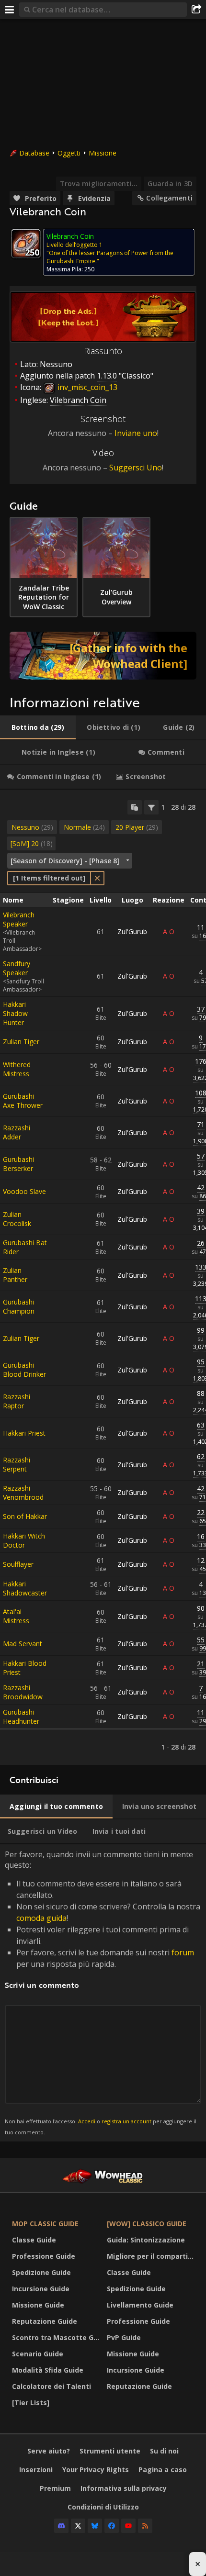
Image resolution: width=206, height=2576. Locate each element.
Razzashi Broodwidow (23, 1692)
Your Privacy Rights (96, 2470)
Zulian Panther (15, 1275)
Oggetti (69, 153)
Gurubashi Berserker (18, 1164)
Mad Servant (23, 1644)
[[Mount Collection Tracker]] (103, 656)
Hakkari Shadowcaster (25, 1588)
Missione (103, 153)
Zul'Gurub (132, 931)
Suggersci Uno (136, 468)
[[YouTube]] (128, 2526)
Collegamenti (169, 198)
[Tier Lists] (31, 2403)
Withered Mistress (17, 1069)
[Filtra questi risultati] (151, 807)
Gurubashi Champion (19, 1306)
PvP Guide (124, 2337)
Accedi (87, 2121)
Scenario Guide (38, 2354)
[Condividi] (196, 10)
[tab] (38, 727)
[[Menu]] (10, 10)
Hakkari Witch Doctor (24, 1540)
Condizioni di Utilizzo (103, 2507)
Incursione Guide (41, 2289)
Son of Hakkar (25, 1516)
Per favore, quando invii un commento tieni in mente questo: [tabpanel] (103, 1992)
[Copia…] (135, 807)
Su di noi (164, 2451)
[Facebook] (112, 2526)
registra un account (126, 2121)
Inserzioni (36, 2470)
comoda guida (41, 1918)
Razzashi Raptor (17, 1401)
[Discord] (61, 2526)
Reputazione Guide (45, 2321)
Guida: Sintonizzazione (146, 2240)
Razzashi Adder (17, 1132)
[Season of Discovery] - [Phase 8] (65, 861)
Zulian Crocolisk (17, 1219)
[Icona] (26, 244)
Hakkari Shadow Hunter (15, 1013)
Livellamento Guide (140, 2305)
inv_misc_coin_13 (86, 387)
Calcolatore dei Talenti (51, 2386)
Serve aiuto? (49, 2451)
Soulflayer (18, 1564)
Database (34, 153)
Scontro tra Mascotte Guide (57, 2337)
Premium (55, 2488)
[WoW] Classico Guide (147, 2224)
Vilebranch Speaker (19, 919)
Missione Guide (38, 2305)
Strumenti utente (110, 2451)
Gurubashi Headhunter (21, 1717)
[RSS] (145, 2526)
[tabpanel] (103, 1277)
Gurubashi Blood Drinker (24, 1370)
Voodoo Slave (24, 1191)
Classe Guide (34, 2240)
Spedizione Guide (41, 2272)
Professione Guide (44, 2256)
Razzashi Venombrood (23, 1493)
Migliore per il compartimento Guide (152, 2256)
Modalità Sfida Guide (48, 2370)
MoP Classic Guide (45, 2224)
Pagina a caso (163, 2470)
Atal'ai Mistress (16, 1616)
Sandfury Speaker (17, 968)
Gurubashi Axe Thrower (23, 1101)
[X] (78, 2526)
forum (183, 1952)
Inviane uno (136, 433)
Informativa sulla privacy (124, 2488)
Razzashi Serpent (17, 1464)
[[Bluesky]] (95, 2526)
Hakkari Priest (24, 1433)
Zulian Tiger (21, 1042)
